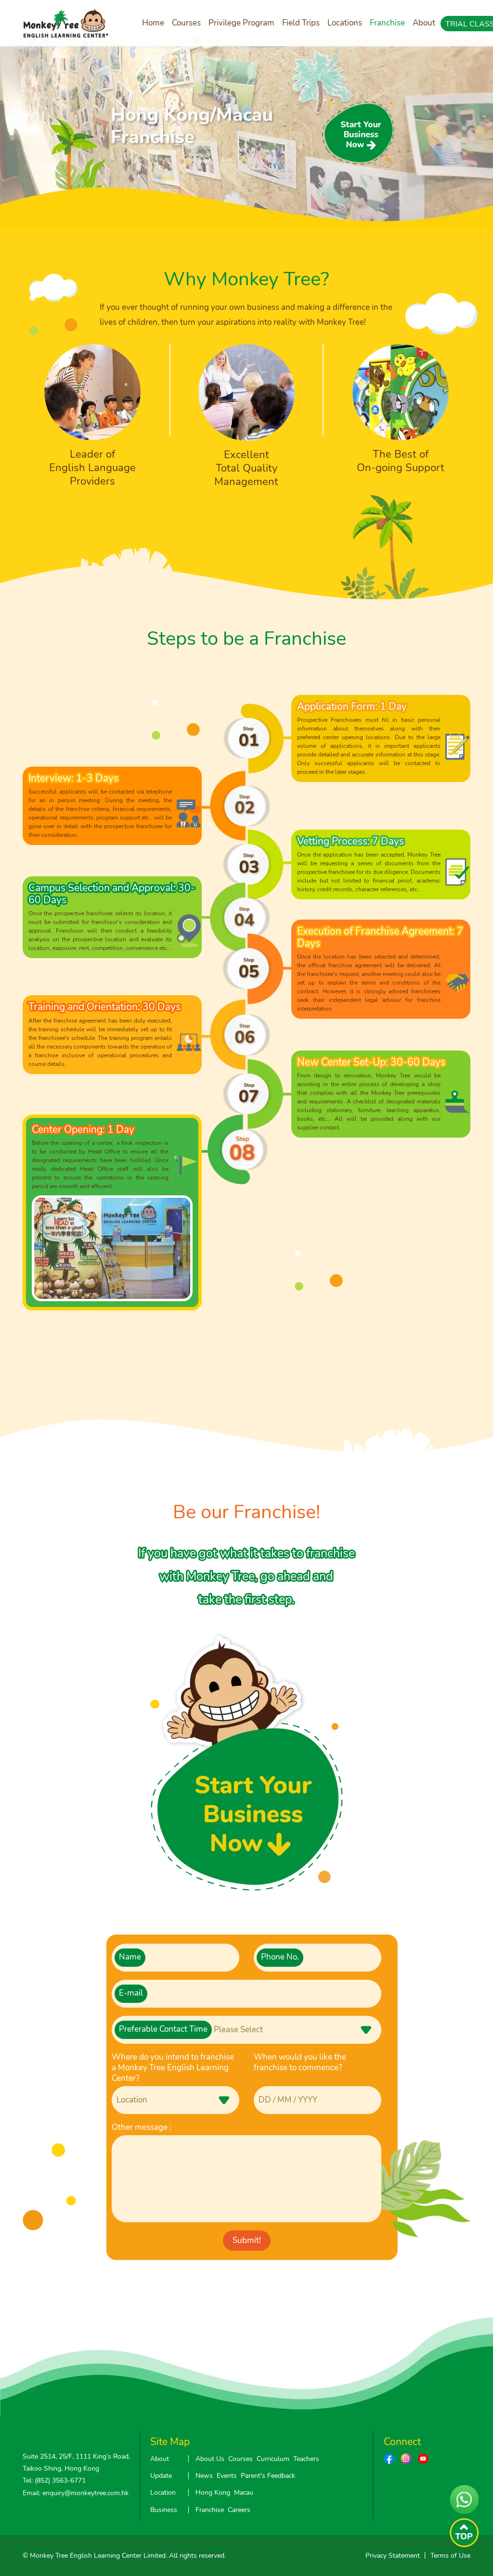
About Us (210, 2459)
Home (153, 23)
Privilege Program (241, 23)
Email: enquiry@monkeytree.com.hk (76, 2493)
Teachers (306, 2459)
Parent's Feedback (268, 2476)
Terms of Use (450, 2556)
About (424, 23)
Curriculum (273, 2459)
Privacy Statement (393, 2556)
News (204, 2476)
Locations (345, 23)
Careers (239, 2510)
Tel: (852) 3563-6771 (54, 2480)
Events (227, 2476)
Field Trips (301, 23)
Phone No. (280, 1957)
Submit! (247, 2240)
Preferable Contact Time (163, 2029)
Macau (244, 2493)
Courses (186, 23)
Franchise (387, 23)
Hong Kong (213, 2493)
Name (130, 1957)
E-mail (131, 1993)
